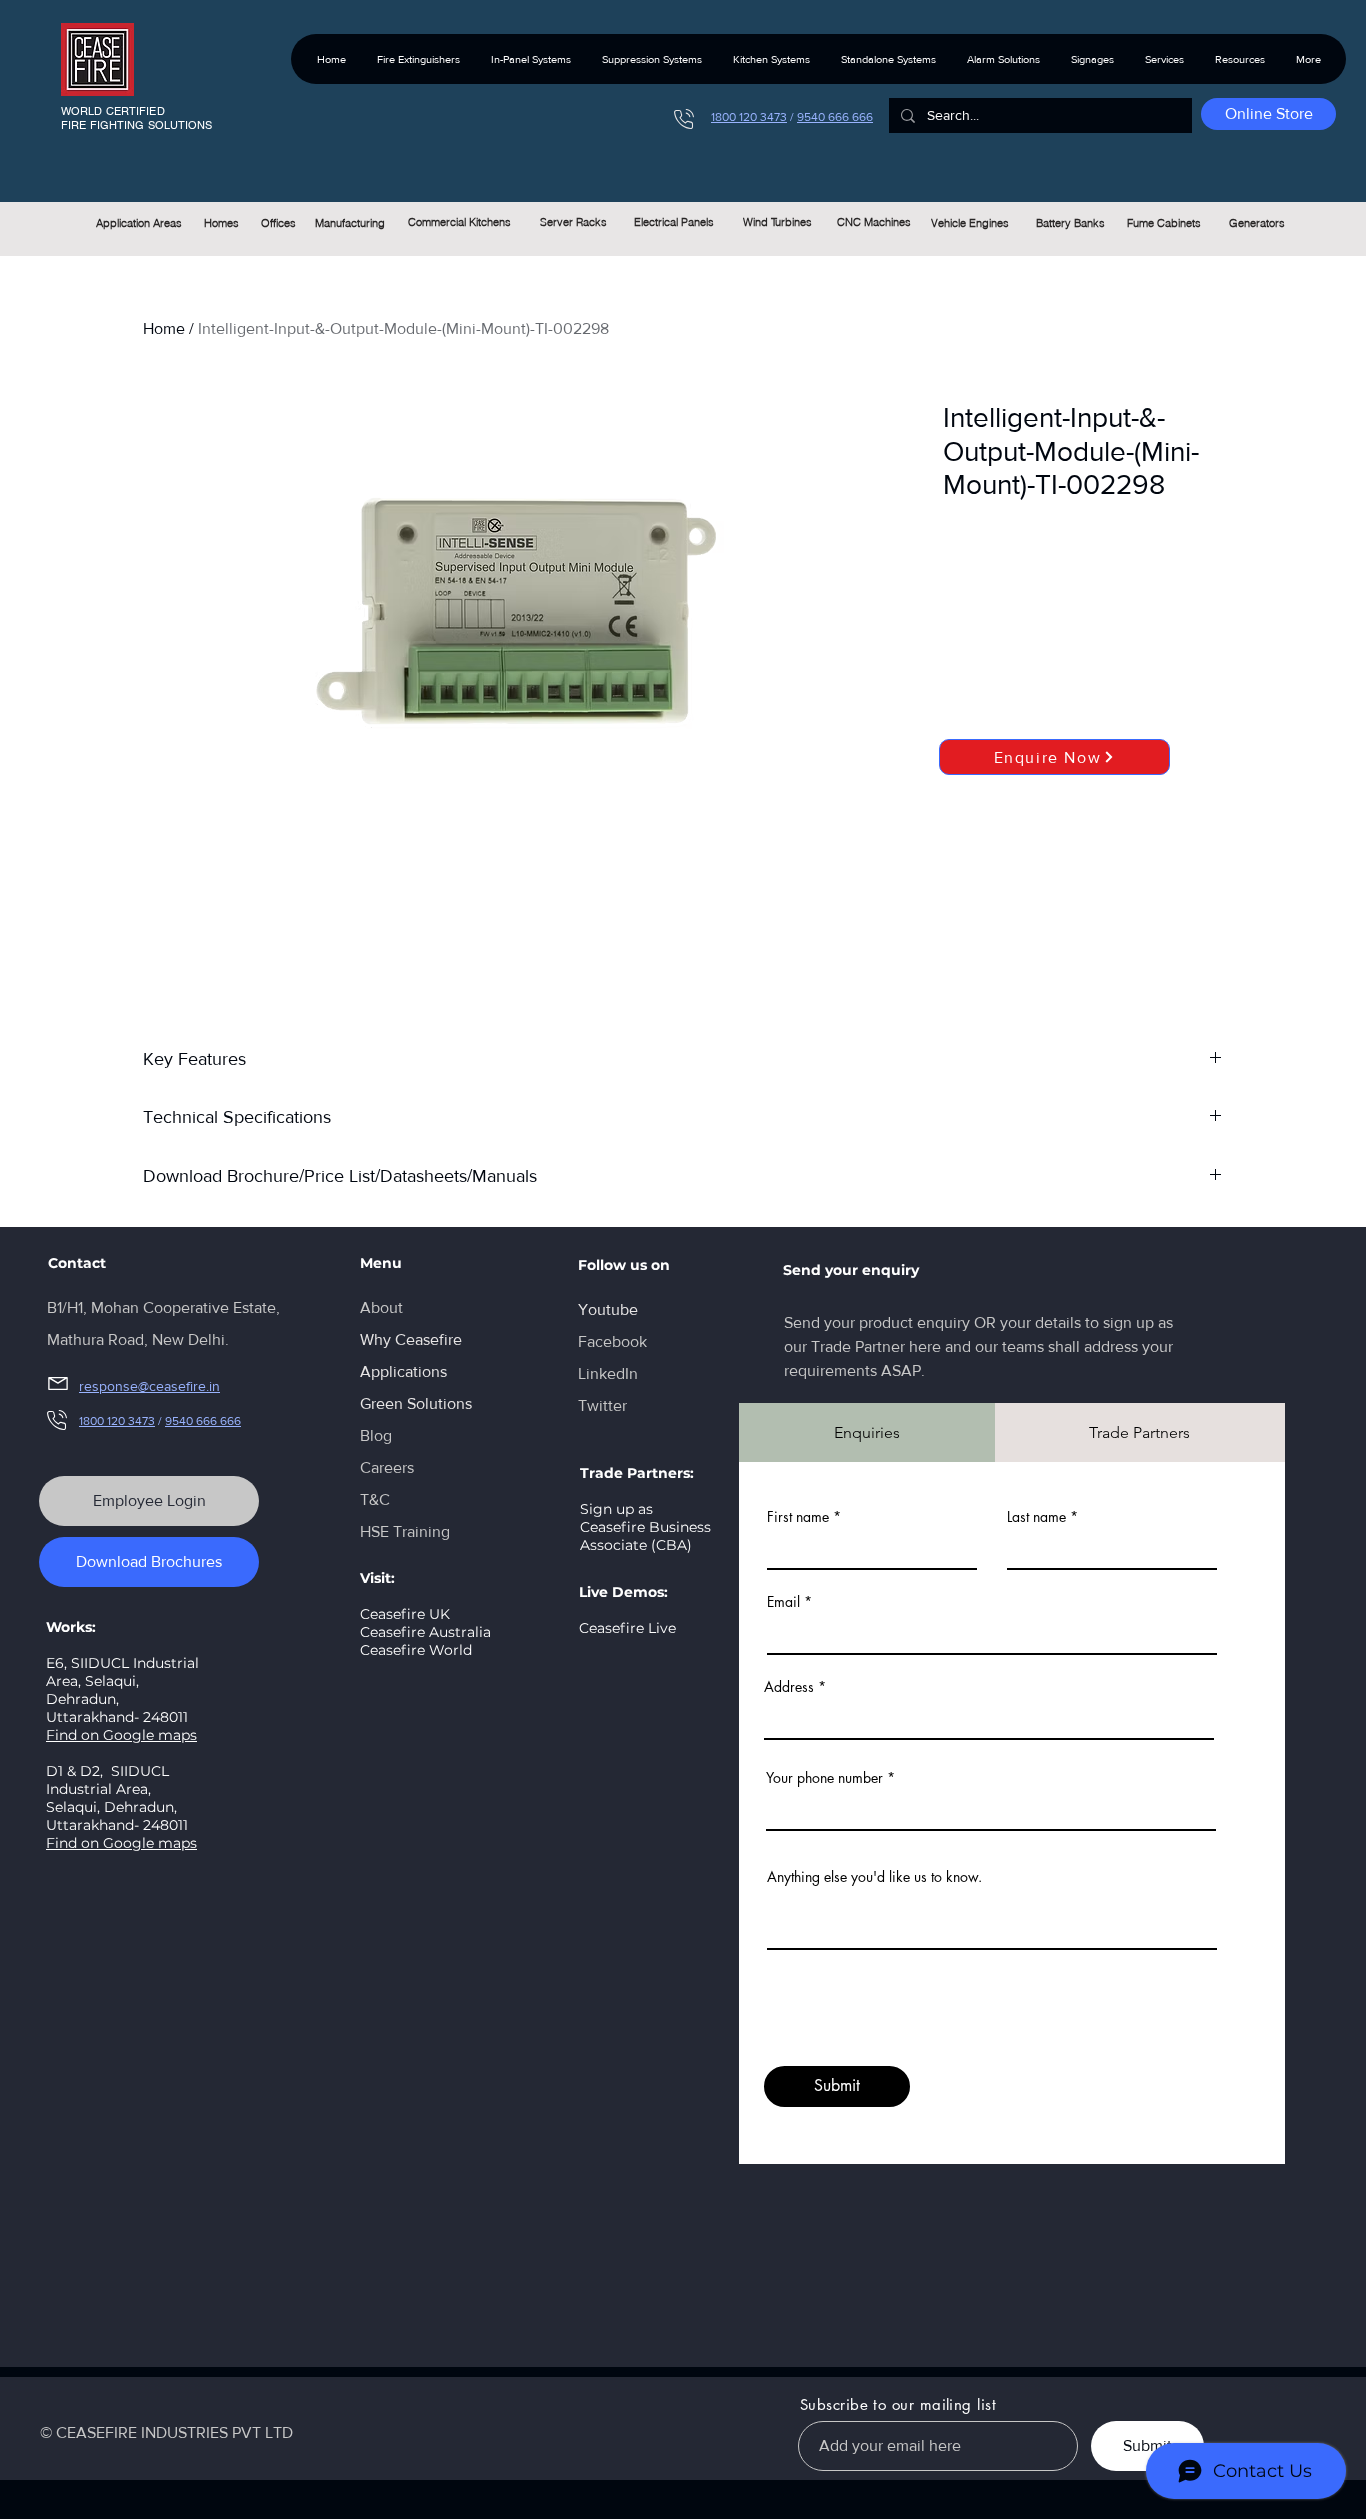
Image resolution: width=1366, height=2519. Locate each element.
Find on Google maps (121, 1735)
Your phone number (824, 1778)
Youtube (608, 1309)
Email (783, 1602)
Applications (403, 1371)
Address (789, 1687)
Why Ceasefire (411, 1339)
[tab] (867, 1432)
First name (798, 1517)
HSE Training (405, 1531)
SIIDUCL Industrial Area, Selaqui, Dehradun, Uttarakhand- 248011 (117, 1798)
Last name (1036, 1517)
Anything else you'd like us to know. (874, 1877)
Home (164, 328)
